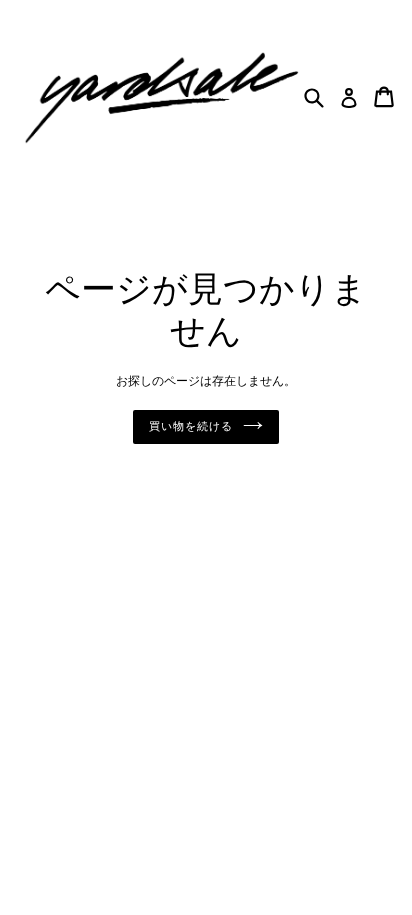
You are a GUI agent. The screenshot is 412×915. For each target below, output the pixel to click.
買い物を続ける (190, 427)
